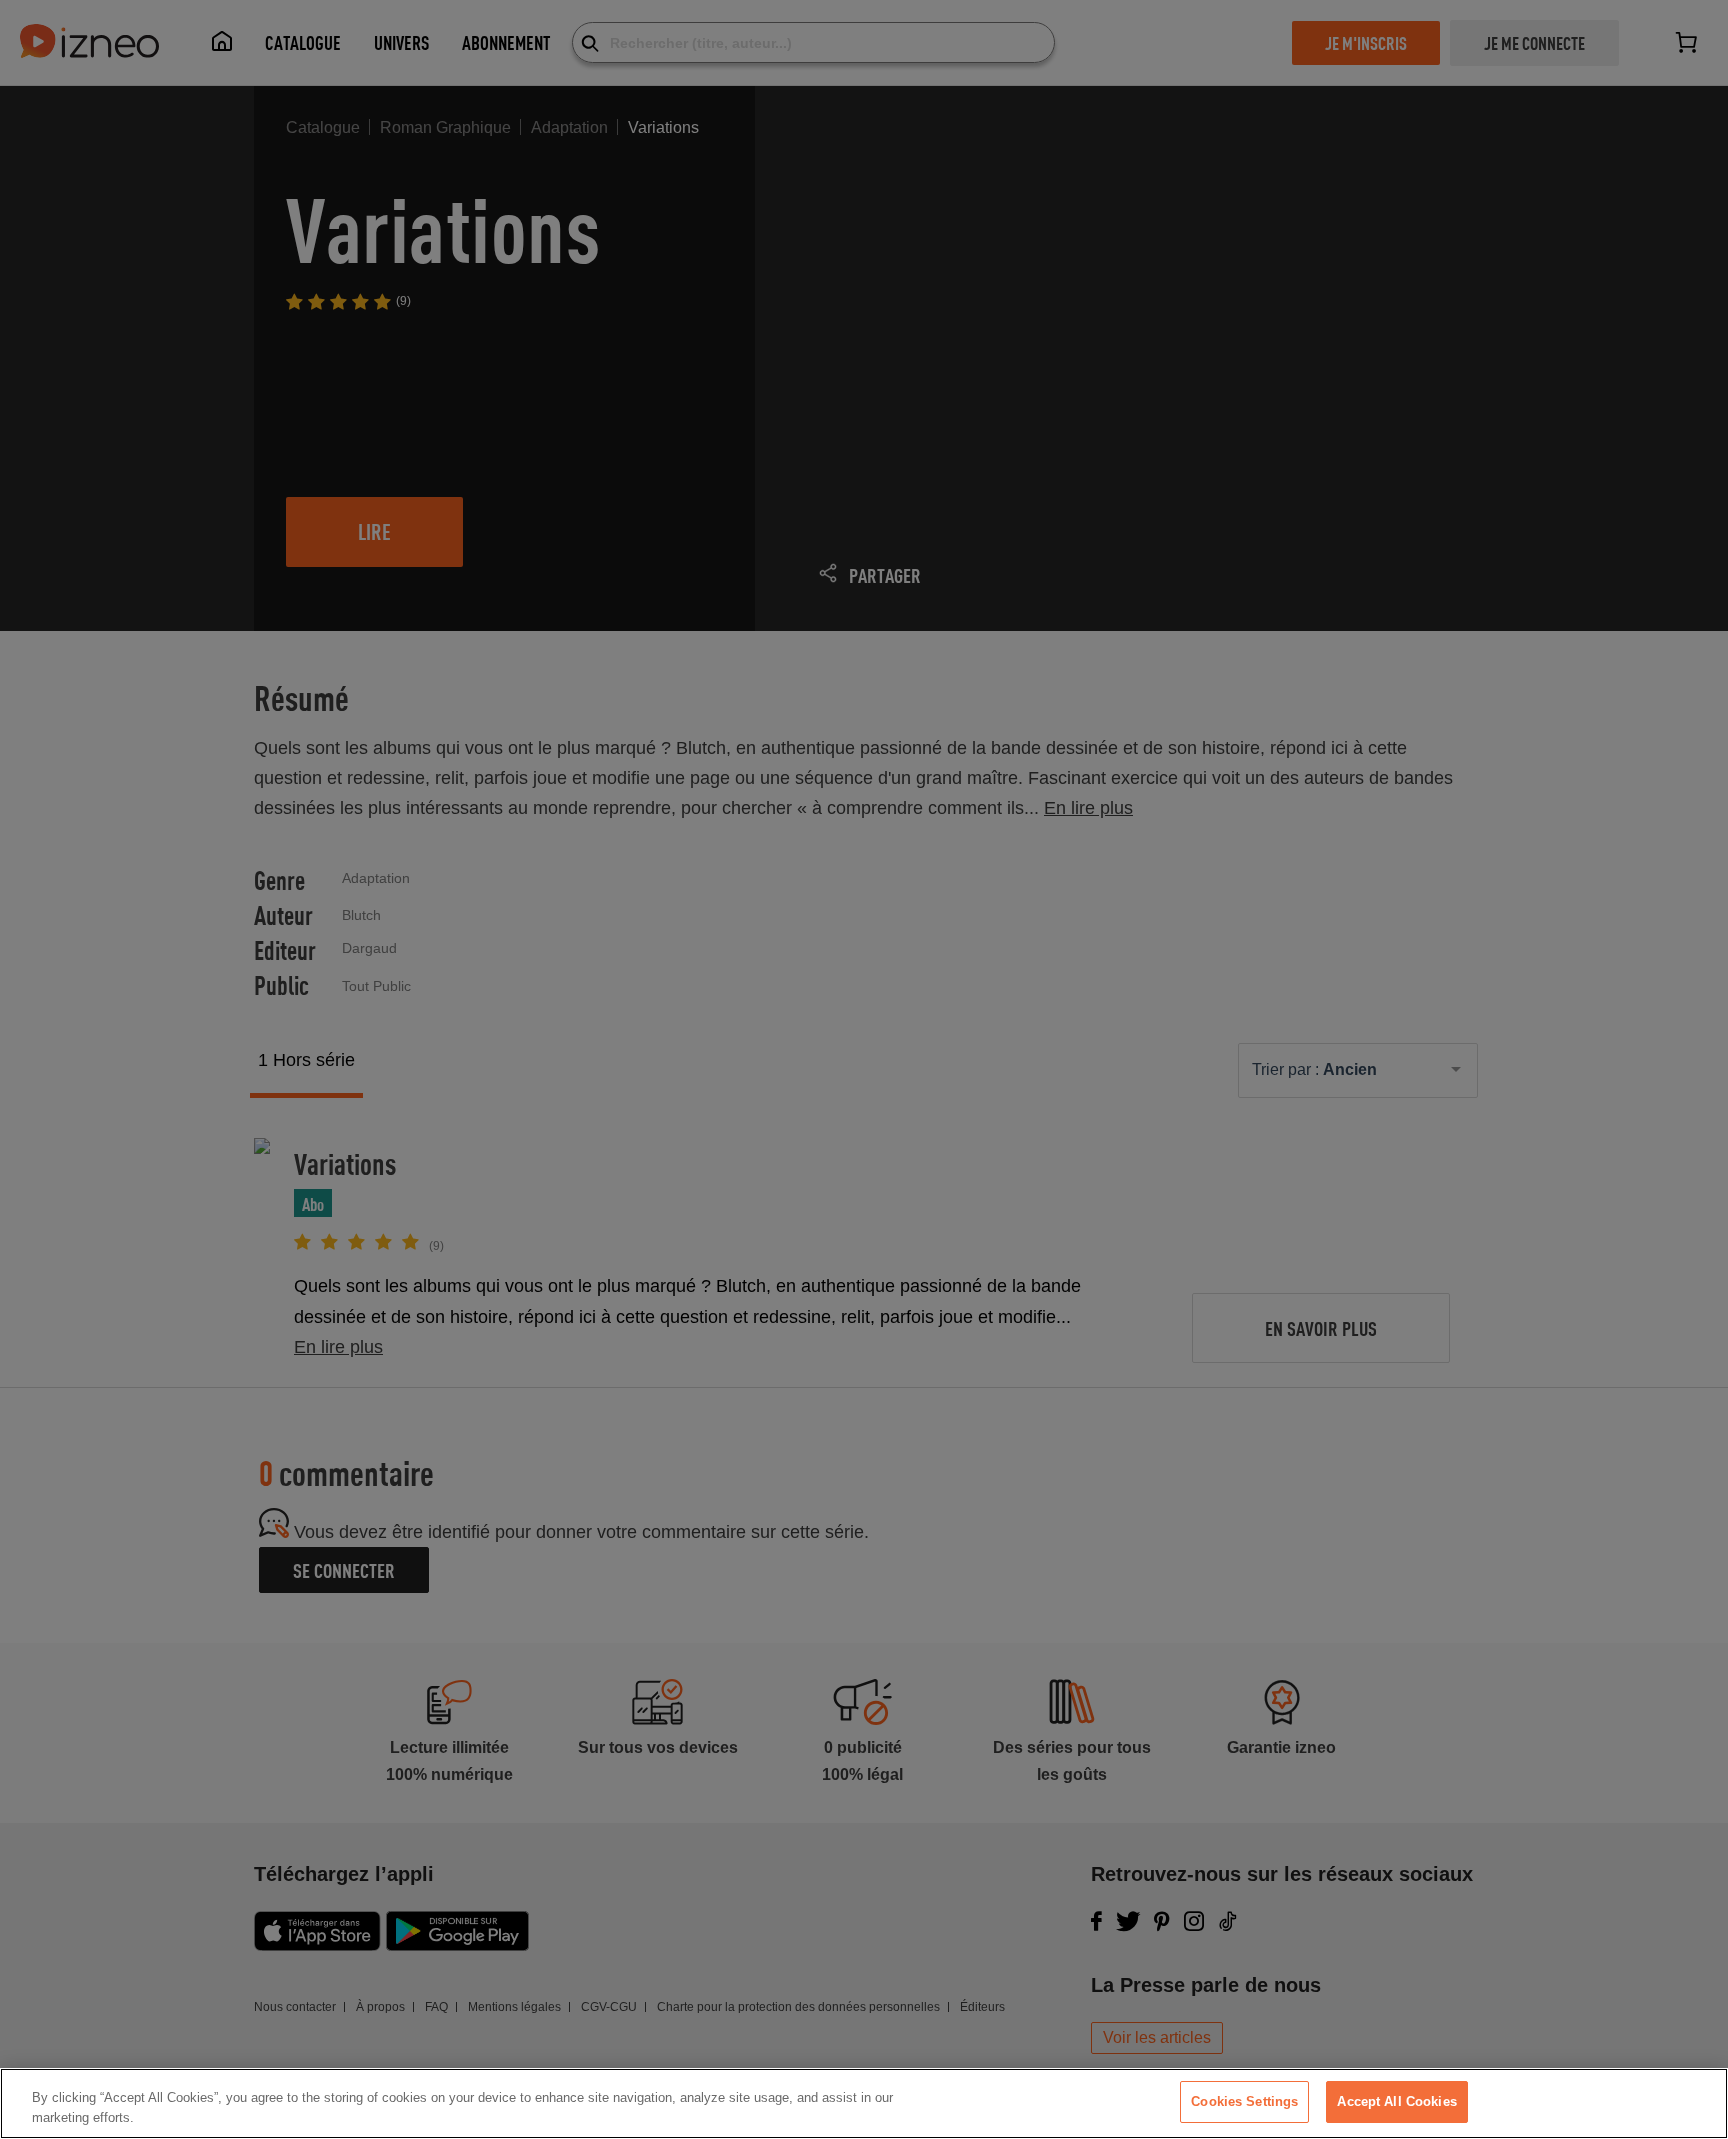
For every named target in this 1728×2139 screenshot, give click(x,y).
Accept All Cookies (1396, 2101)
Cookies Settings (1244, 2101)
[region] (864, 2103)
